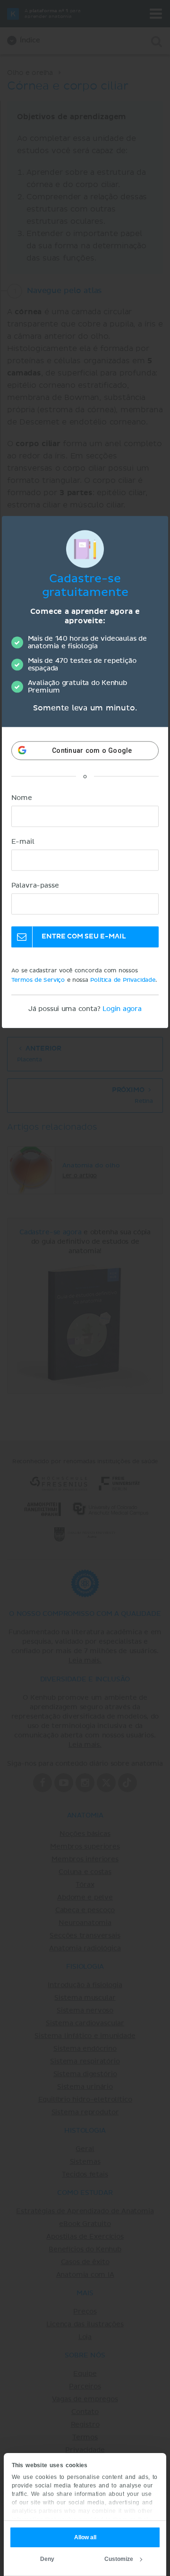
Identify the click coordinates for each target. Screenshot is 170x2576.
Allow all (85, 2537)
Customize (119, 2559)
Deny (47, 2559)
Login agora (122, 1009)
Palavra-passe (35, 886)
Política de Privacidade (123, 980)
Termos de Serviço (38, 980)
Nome (22, 798)
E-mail (23, 842)
